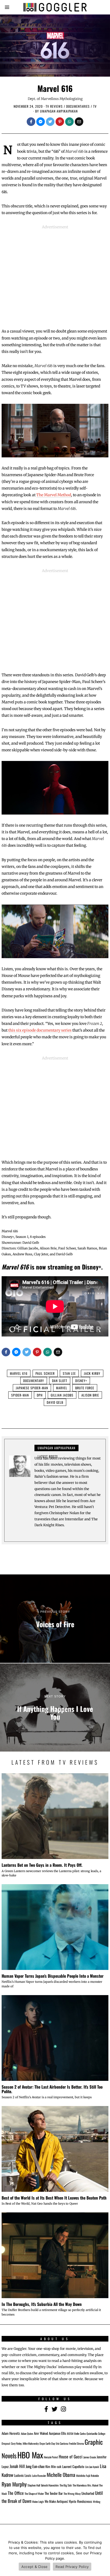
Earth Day (50, 2443)
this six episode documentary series (40, 1030)
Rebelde (95, 2476)
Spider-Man (20, 1395)
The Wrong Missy (72, 2493)
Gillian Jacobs (62, 1395)
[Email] (79, 122)
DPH (40, 1395)
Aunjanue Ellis (58, 2433)
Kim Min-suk (53, 2467)
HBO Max (30, 2455)
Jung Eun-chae (35, 2466)
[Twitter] (50, 122)
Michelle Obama (61, 2475)
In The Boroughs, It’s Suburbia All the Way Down (42, 2304)
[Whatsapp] (69, 122)
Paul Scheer (45, 1373)
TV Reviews (54, 106)
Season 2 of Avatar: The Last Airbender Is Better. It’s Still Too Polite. (52, 2089)
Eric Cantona (62, 2443)
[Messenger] (41, 122)
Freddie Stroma (76, 2443)
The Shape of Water (34, 2493)
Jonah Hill (17, 2466)
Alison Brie (90, 1395)
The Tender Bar (54, 2493)
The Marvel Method (54, 495)
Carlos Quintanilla (89, 2433)
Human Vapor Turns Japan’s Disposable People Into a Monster (53, 1976)
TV (95, 106)
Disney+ (81, 1381)
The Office (16, 2493)
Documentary (34, 1381)
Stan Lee (69, 1373)
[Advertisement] (55, 275)
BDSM (70, 2433)
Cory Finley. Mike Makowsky (25, 2443)
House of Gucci (71, 2456)
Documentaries (78, 106)
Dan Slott (60, 1381)
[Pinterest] (60, 122)
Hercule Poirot (51, 2457)
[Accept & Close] (103, 2556)
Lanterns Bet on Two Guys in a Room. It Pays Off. (42, 1865)
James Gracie (90, 2457)
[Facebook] (31, 122)
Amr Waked (41, 2433)
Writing (97, 2502)
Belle (77, 2433)
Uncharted (88, 2493)
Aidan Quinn (27, 2433)
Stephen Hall (34, 2485)
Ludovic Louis (23, 2475)
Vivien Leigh (38, 2502)
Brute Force (85, 1388)
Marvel (62, 1388)
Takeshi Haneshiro (50, 2485)
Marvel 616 (19, 1373)
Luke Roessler (39, 2476)
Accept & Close (35, 2567)
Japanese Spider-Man (32, 1388)
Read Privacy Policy (72, 2567)
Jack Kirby (92, 1373)
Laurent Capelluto (73, 2467)
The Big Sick (66, 2485)
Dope (42, 2443)
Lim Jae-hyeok (92, 2467)
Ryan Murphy (14, 2484)
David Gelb (55, 1402)
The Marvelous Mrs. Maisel (85, 2485)
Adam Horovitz (11, 2433)
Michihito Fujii (83, 2476)
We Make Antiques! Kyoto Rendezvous (68, 2501)
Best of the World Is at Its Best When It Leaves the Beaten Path (54, 2198)
